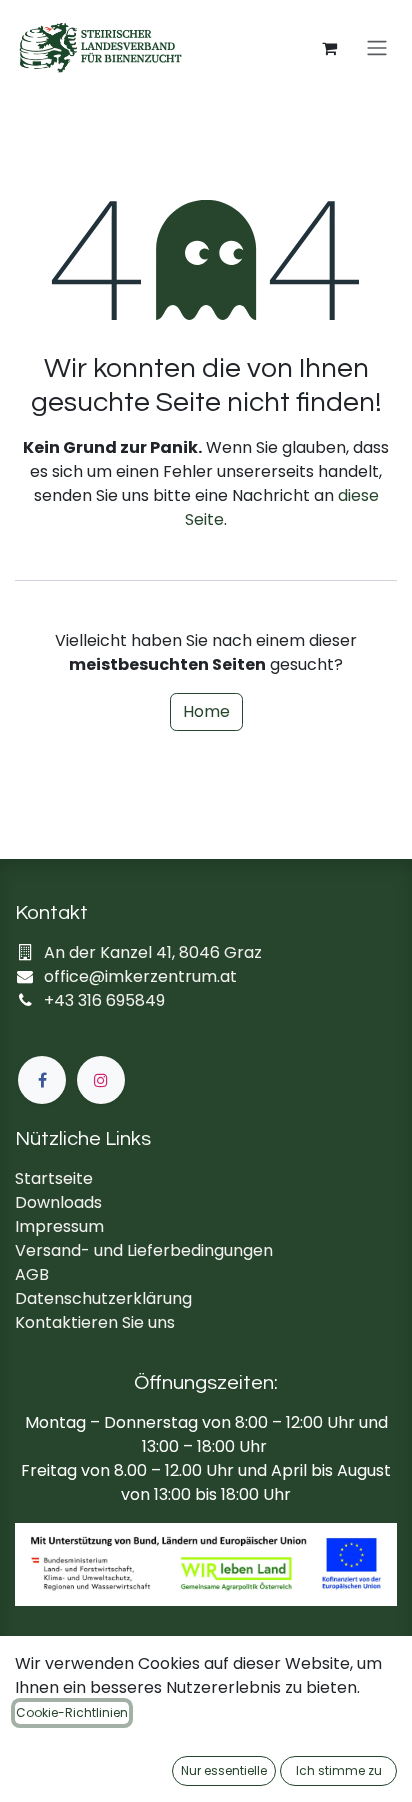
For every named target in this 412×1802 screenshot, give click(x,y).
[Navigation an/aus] (377, 48)
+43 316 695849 (104, 1000)
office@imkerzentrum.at (140, 976)
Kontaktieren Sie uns (95, 1322)
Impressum (59, 1226)
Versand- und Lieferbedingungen (144, 1250)
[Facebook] (42, 1080)
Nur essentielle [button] (224, 1770)
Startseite (54, 1178)
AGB (32, 1274)
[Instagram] (101, 1080)
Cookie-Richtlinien (72, 1712)
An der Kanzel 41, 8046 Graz (153, 952)
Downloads (58, 1202)
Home (206, 711)
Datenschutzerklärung (103, 1298)
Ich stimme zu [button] (339, 1770)
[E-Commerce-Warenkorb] (329, 48)
